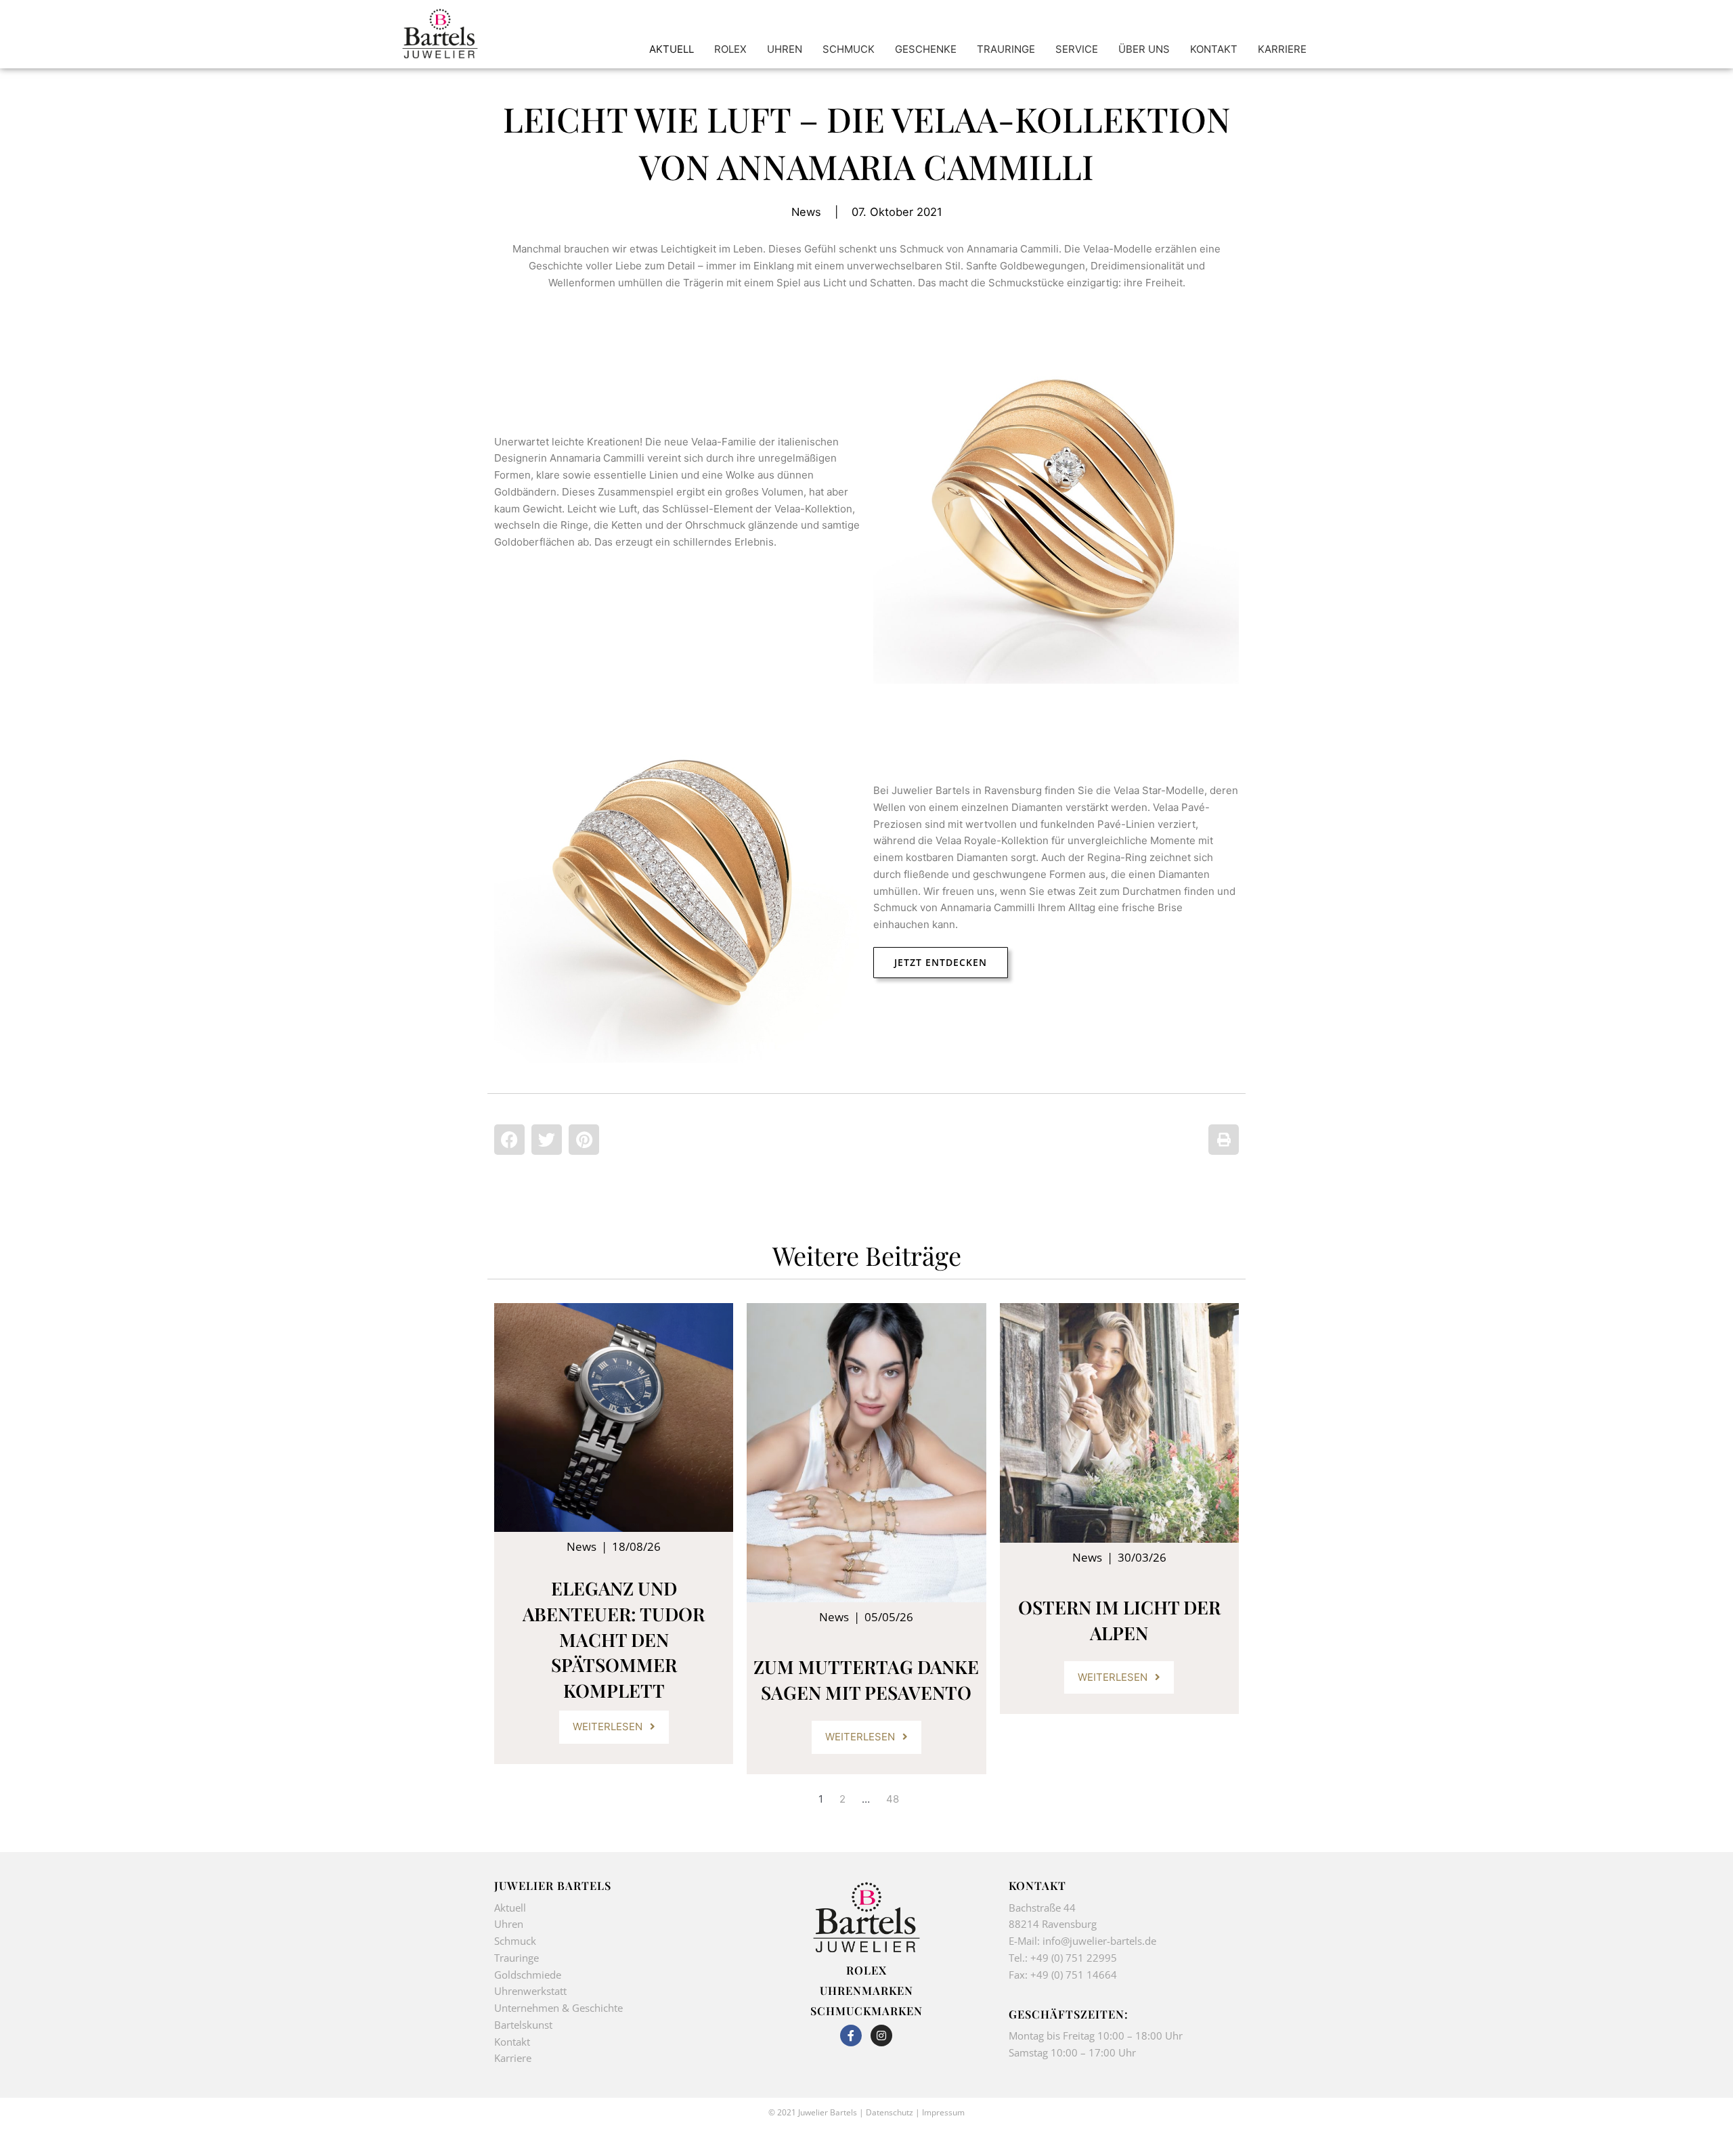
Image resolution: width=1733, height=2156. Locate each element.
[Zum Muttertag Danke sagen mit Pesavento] (866, 1453)
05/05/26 (889, 1617)
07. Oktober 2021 (897, 212)
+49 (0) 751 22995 (1074, 1958)
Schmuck (515, 1941)
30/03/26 (1142, 1557)
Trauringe (518, 1958)
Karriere (513, 2058)
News (806, 212)
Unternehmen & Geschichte (558, 2008)
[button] (509, 1140)
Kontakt (512, 2042)
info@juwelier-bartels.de (1099, 1941)
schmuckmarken (866, 2010)
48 (893, 1799)
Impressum (943, 2112)
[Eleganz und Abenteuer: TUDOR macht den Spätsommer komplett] (614, 1417)
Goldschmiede (528, 1975)
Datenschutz (890, 2112)
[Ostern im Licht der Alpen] (1119, 1423)
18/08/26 (636, 1546)
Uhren (509, 1924)
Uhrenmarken (866, 1990)
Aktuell (510, 1908)
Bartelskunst (523, 2025)
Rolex (866, 1970)
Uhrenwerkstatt (530, 1991)
